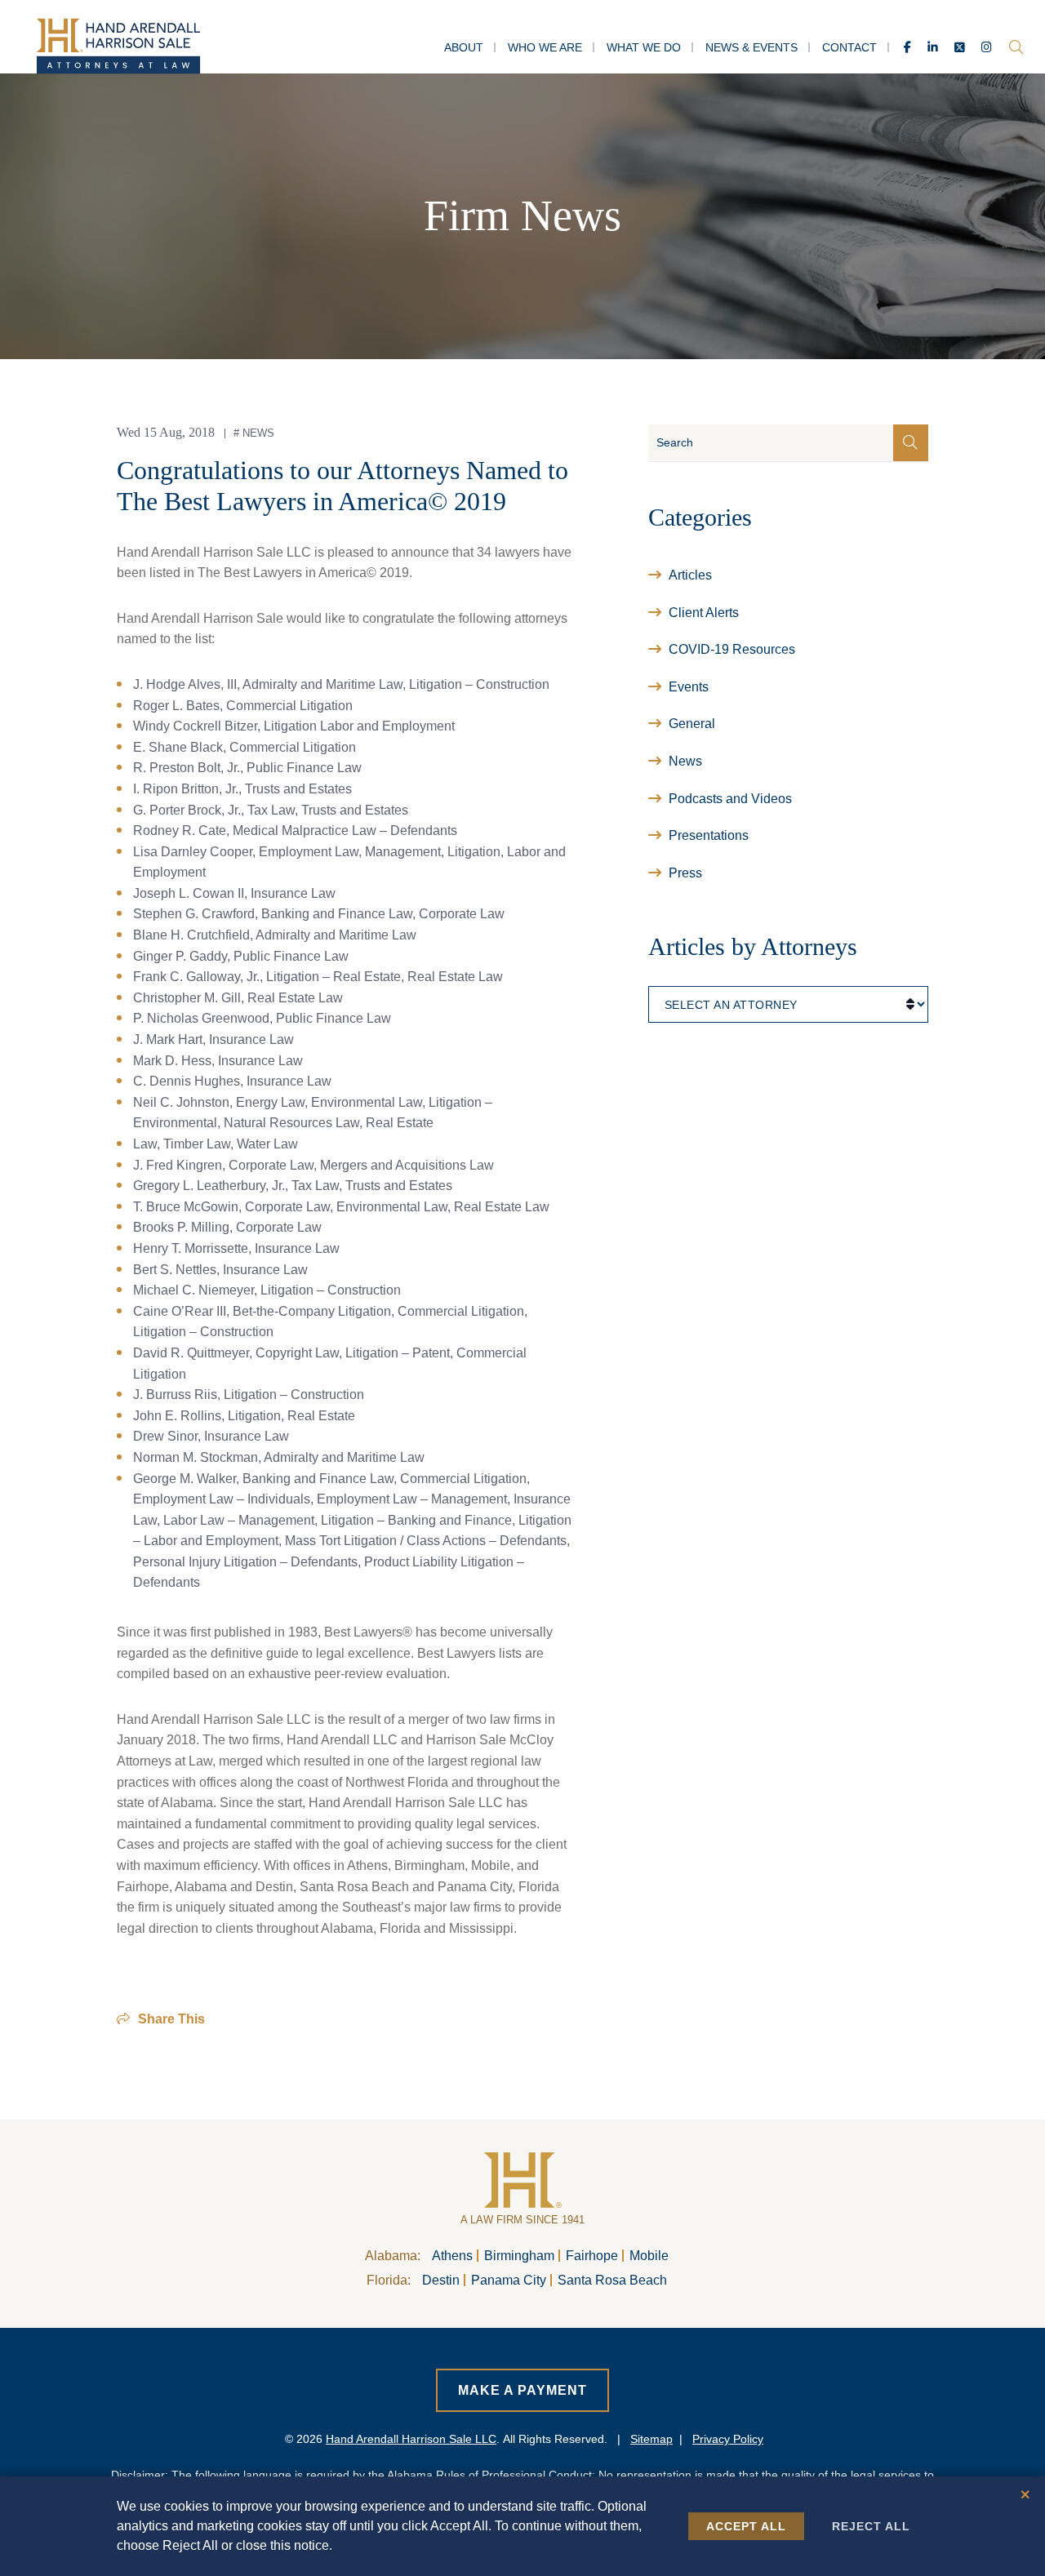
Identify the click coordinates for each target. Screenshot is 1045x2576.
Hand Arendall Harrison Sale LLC (411, 2439)
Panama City (509, 2280)
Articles (690, 575)
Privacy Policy (728, 2439)
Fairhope (592, 2256)
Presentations (709, 835)
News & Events (752, 47)
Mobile (649, 2256)
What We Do (644, 47)
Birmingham (519, 2256)
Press (685, 873)
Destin (441, 2280)
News (258, 433)
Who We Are (545, 47)
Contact (849, 47)
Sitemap (651, 2439)
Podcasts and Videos (730, 799)
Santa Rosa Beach (612, 2280)
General (692, 724)
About (464, 47)
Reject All (871, 2526)
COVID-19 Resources (732, 649)
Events (689, 687)
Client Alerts (704, 613)
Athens (452, 2256)
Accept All (746, 2526)
